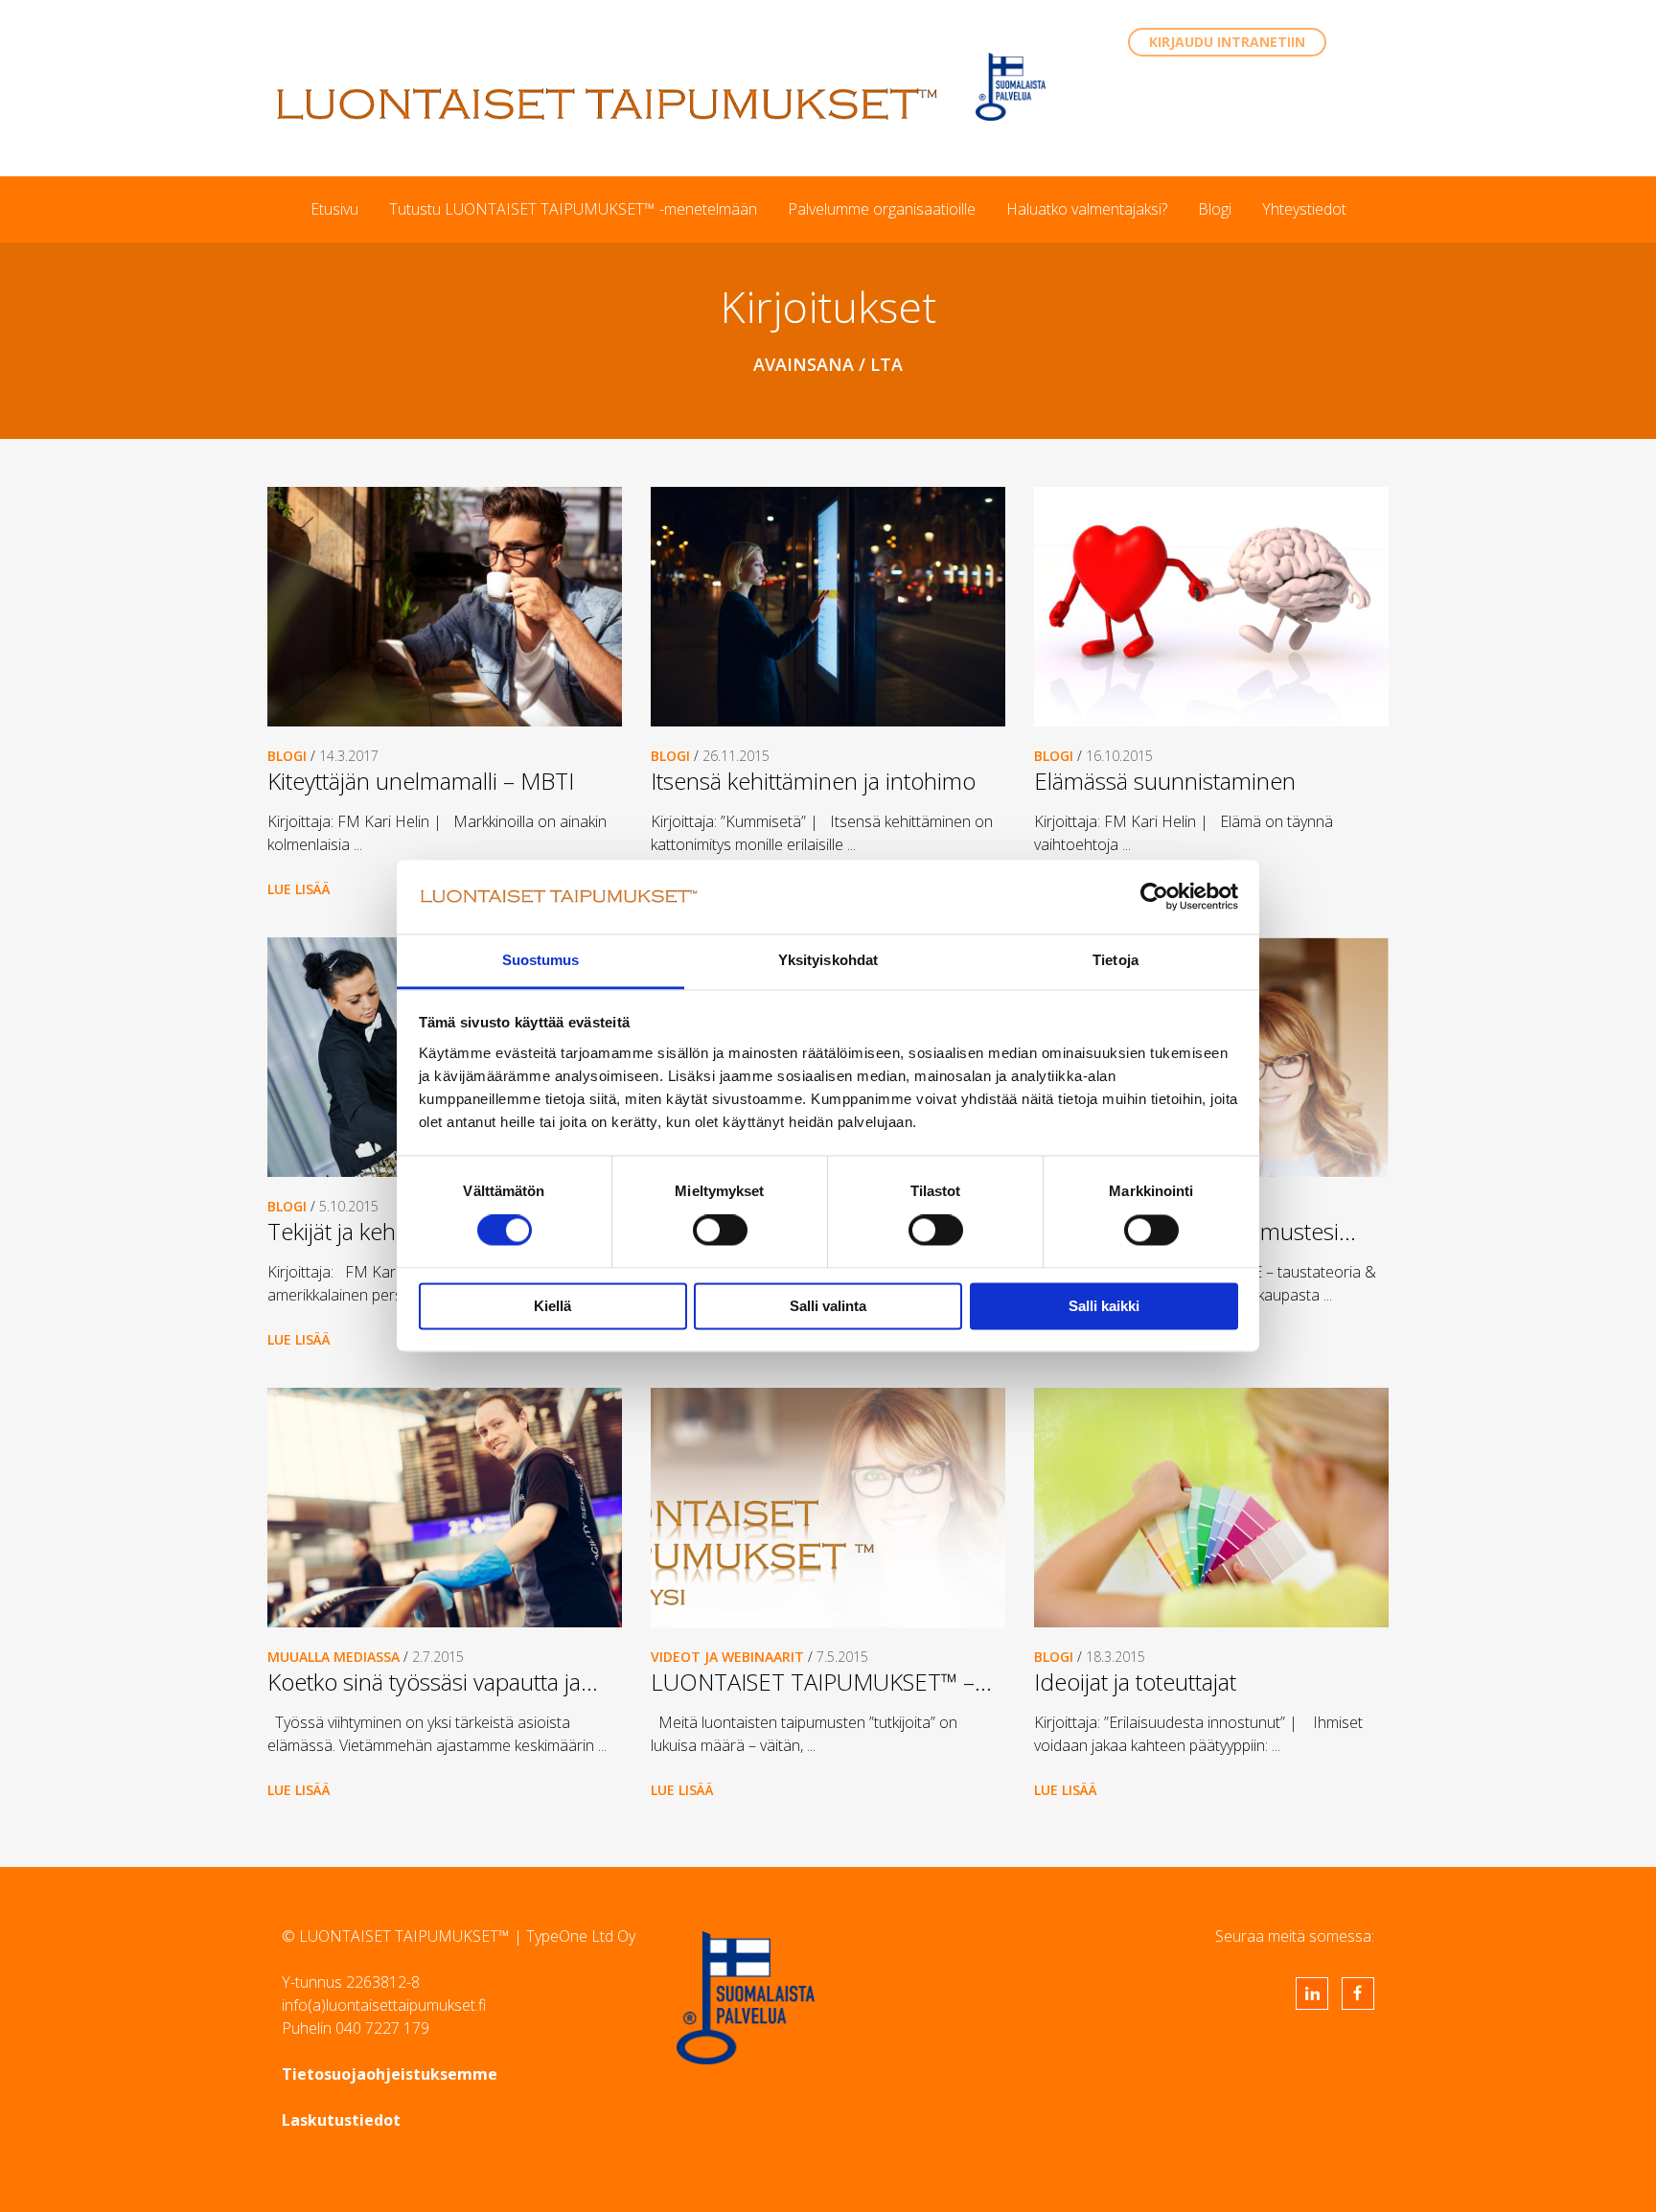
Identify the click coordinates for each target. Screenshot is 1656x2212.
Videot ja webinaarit (727, 1657)
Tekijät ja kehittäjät (358, 1231)
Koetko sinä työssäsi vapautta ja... (433, 1682)
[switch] (720, 1231)
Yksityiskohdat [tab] (828, 960)
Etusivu (334, 209)
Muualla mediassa (333, 1657)
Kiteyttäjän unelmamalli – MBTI (421, 781)
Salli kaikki (1104, 1306)
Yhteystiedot (1304, 209)
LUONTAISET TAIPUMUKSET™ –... (821, 1682)
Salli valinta (828, 1306)
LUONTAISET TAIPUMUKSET (608, 104)
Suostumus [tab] (541, 960)
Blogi (1215, 209)
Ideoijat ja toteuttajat (1135, 1682)
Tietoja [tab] (1115, 960)
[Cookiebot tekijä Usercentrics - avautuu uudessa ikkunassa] (1154, 897)
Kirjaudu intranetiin (1227, 42)
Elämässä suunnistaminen (1165, 781)
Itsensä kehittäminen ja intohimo (813, 781)
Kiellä (552, 1306)
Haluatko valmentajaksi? (1087, 209)
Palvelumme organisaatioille (882, 209)
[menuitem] (334, 209)
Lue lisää (299, 889)
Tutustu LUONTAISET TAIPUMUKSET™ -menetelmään (573, 209)
